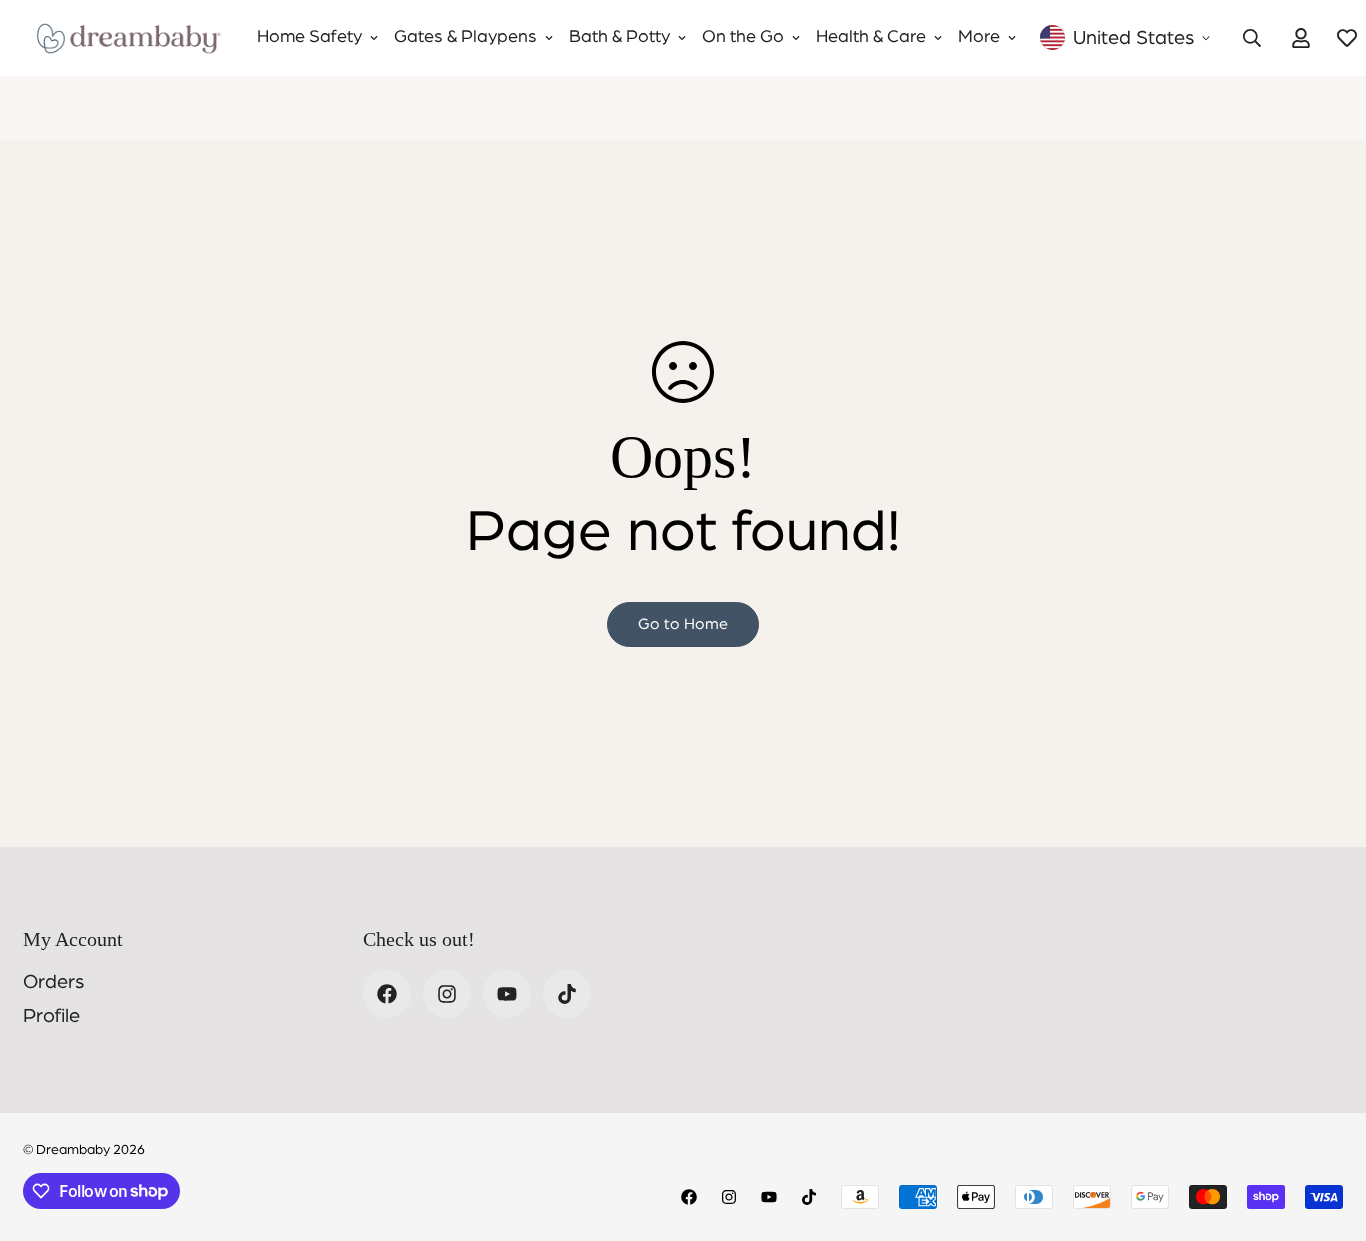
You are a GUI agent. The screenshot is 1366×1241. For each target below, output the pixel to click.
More (979, 37)
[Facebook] (387, 994)
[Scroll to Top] (1327, 1132)
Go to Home (683, 624)
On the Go (743, 37)
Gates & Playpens (465, 37)
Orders (53, 982)
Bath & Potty (619, 37)
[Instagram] (447, 994)
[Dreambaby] (128, 38)
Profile (51, 1016)
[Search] (1252, 38)
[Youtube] (507, 994)
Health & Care (871, 37)
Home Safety (309, 37)
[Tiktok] (567, 994)
